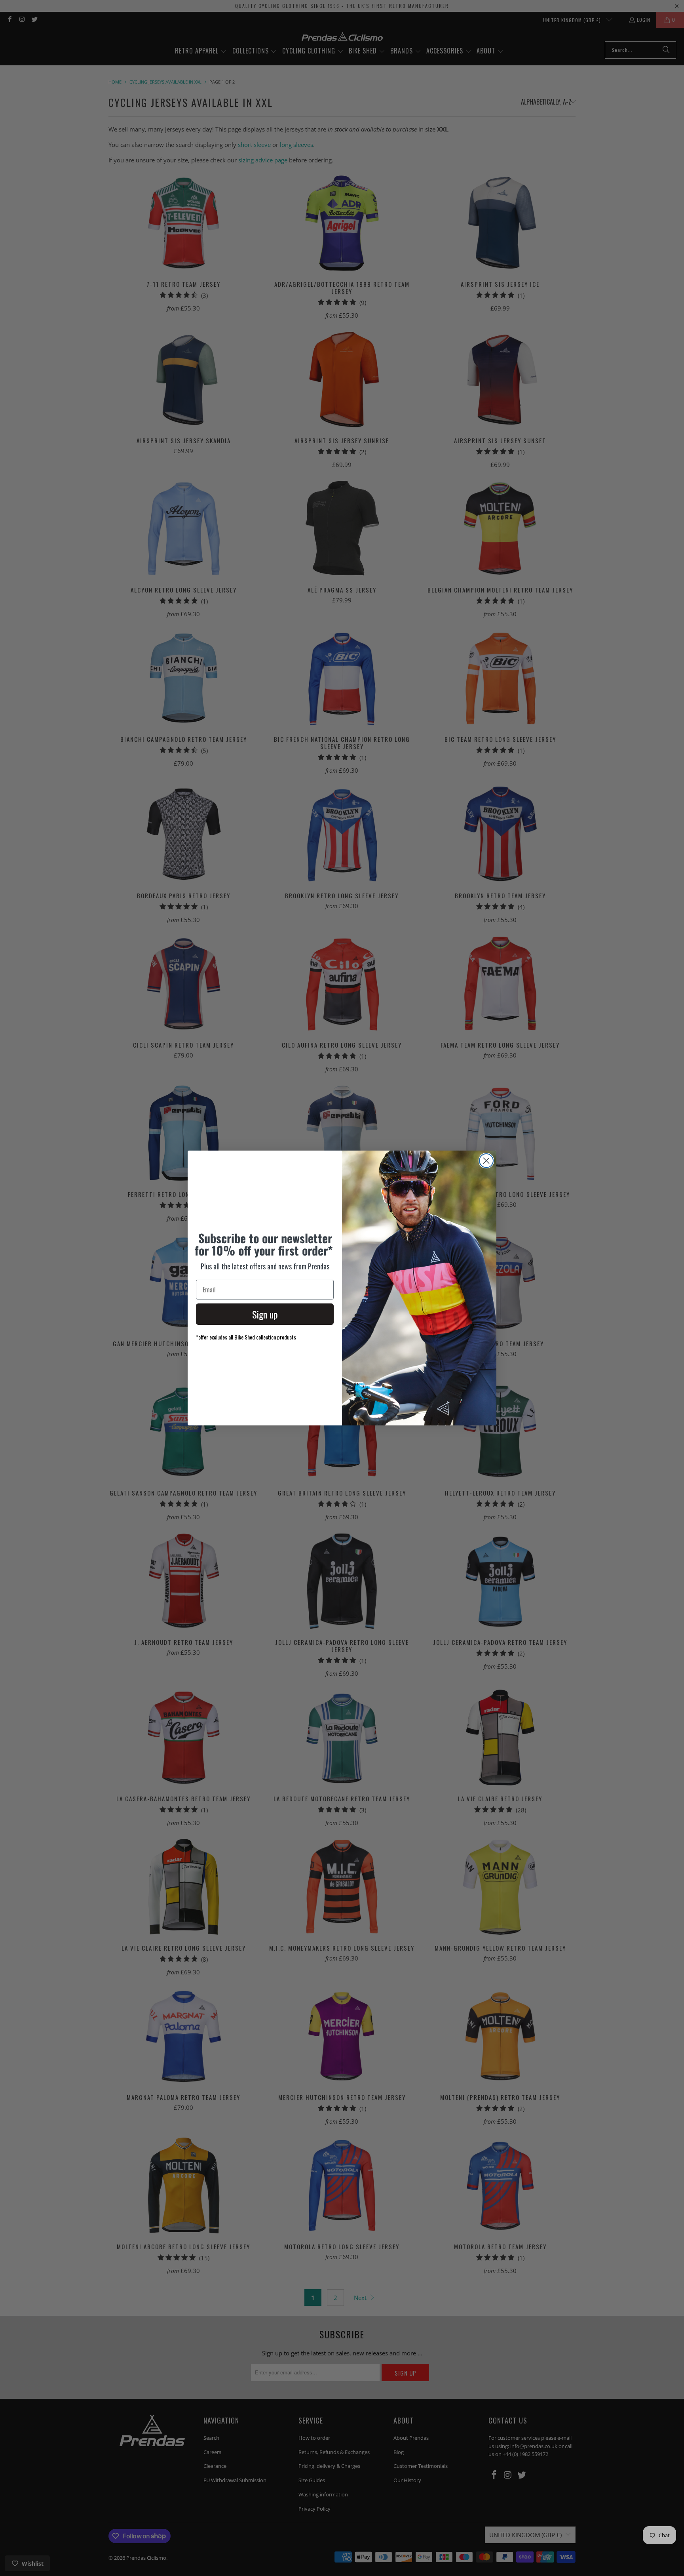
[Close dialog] (486, 1161)
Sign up (265, 1314)
